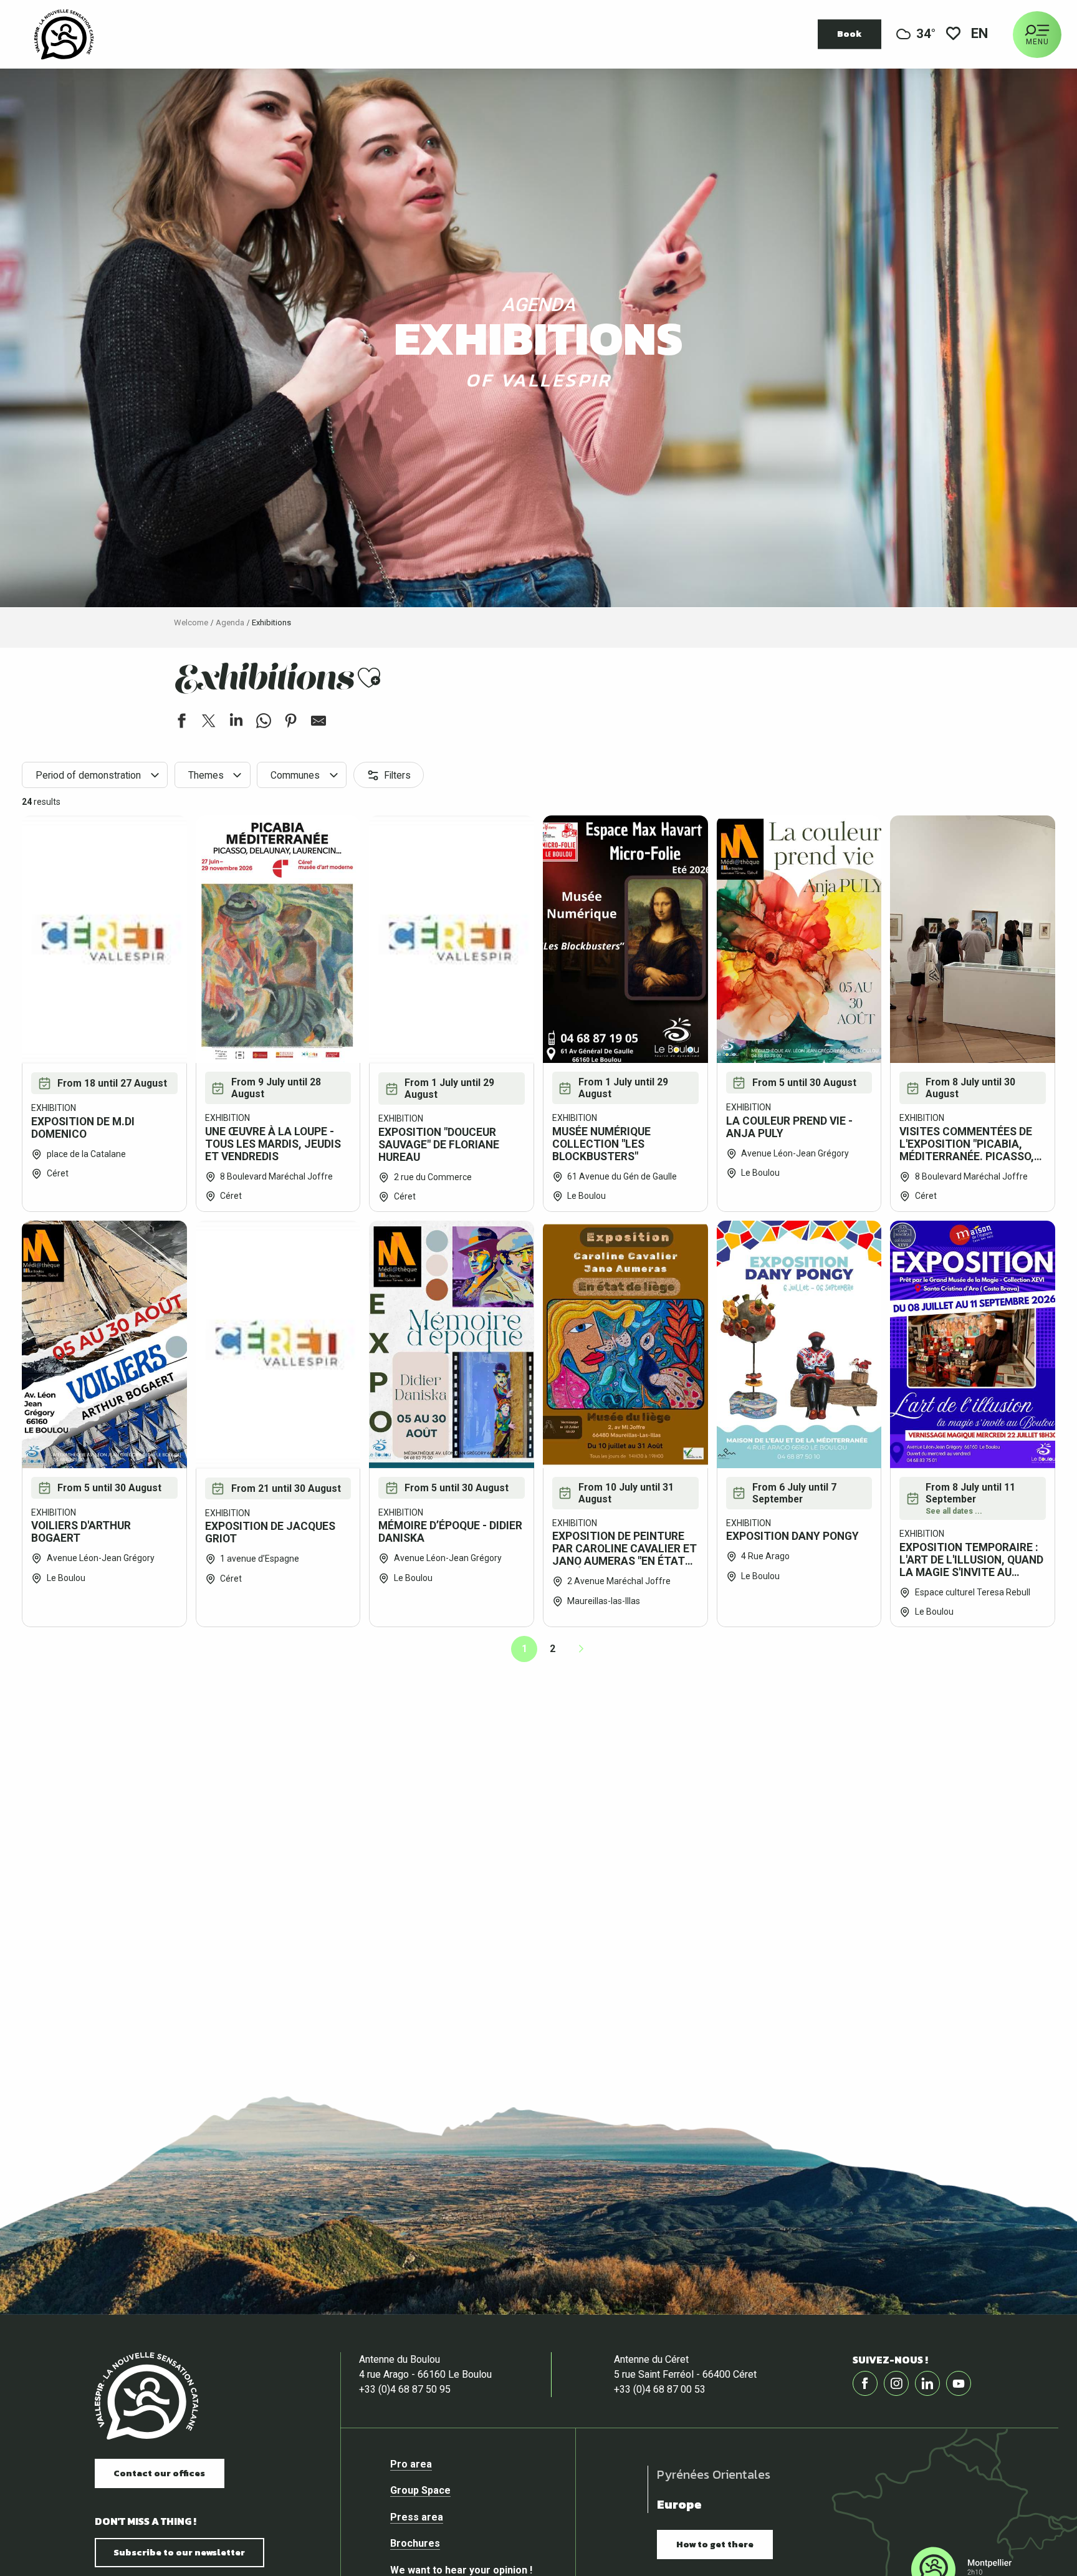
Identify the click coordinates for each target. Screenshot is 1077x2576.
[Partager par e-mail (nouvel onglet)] (318, 723)
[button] (980, 35)
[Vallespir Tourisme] (146, 2396)
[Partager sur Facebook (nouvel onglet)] (181, 723)
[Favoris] (953, 35)
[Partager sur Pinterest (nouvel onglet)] (291, 723)
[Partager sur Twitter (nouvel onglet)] (209, 723)
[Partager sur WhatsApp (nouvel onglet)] (264, 723)
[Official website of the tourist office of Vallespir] (64, 34)
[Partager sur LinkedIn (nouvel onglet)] (236, 723)
